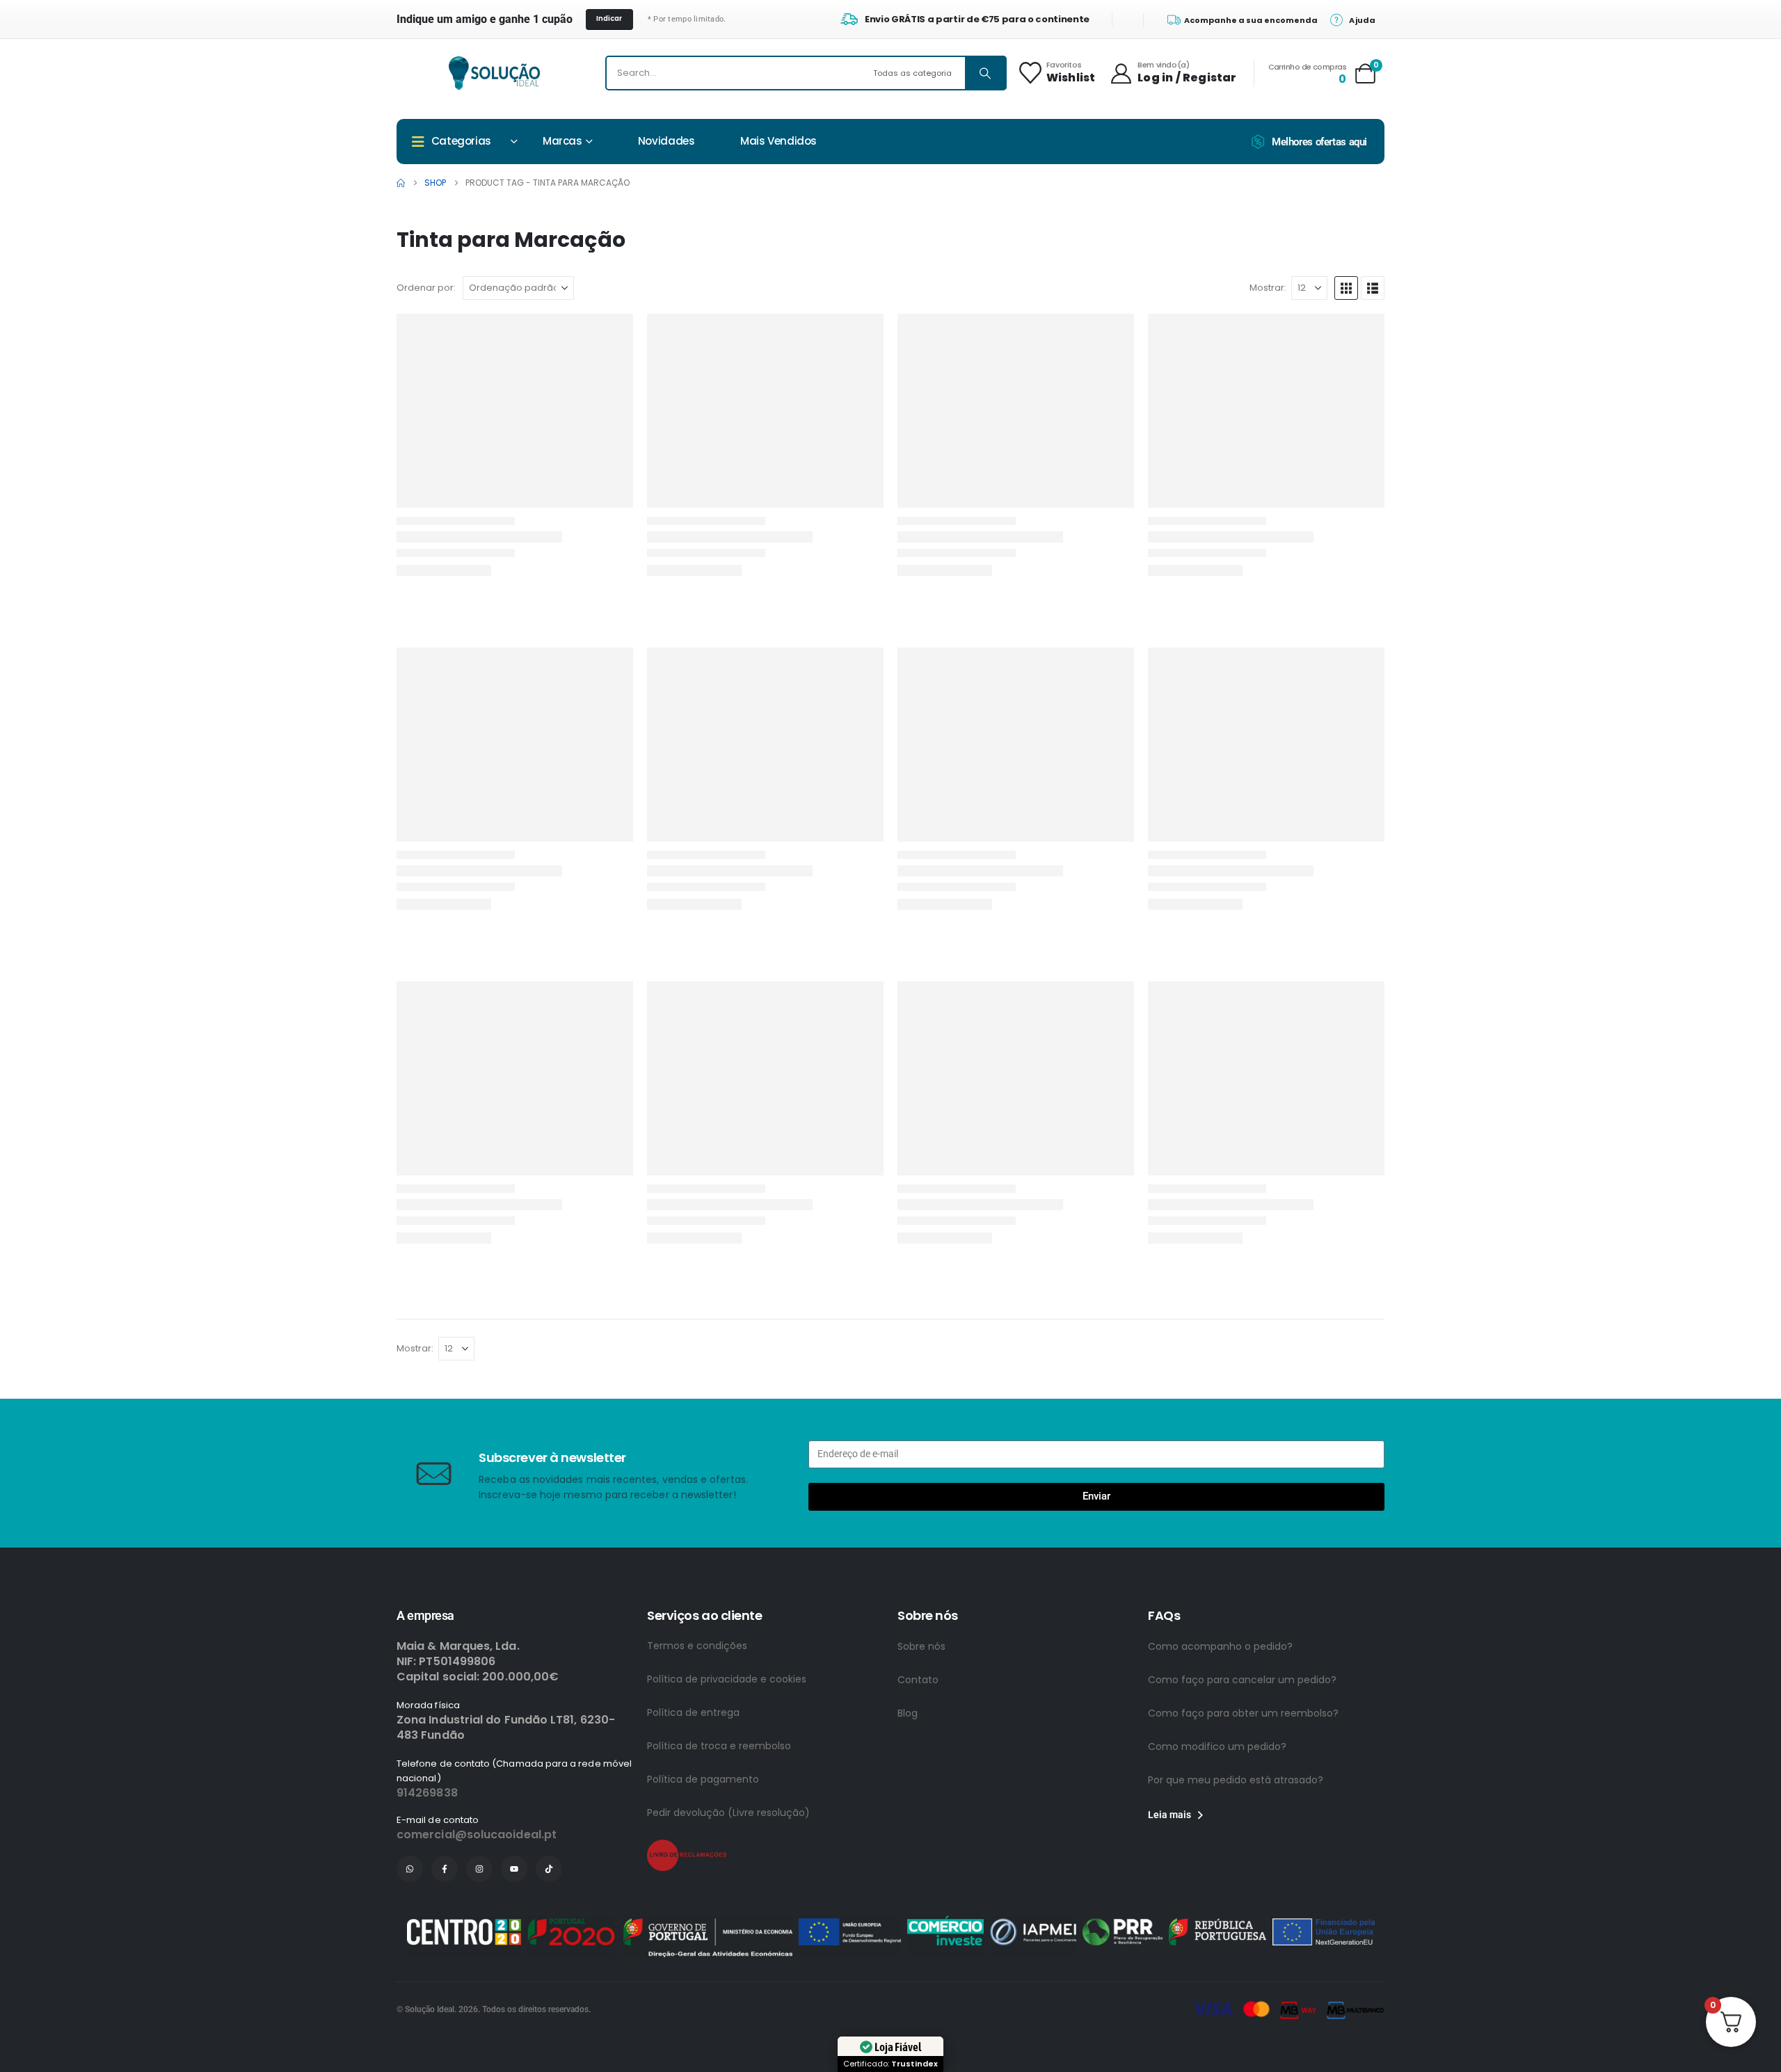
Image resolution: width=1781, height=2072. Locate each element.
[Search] (985, 73)
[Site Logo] (494, 73)
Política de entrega (693, 1712)
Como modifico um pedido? (1217, 1746)
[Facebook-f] (445, 1869)
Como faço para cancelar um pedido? (1242, 1680)
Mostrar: (1268, 288)
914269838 (427, 1793)
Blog (908, 1713)
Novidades (666, 141)
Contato (918, 1680)
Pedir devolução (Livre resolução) (728, 1813)
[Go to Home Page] (401, 183)
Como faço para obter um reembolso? (1243, 1713)
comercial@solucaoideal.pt (477, 1834)
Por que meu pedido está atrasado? (1236, 1780)
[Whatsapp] (410, 1869)
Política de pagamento (703, 1779)
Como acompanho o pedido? (1220, 1646)
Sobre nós (921, 1646)
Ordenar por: (426, 288)
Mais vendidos (778, 141)
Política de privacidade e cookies (727, 1679)
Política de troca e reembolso (719, 1746)
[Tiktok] (549, 1869)
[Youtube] (514, 1869)
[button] (1346, 288)
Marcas (562, 141)
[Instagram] (479, 1869)
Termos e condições (697, 1646)
